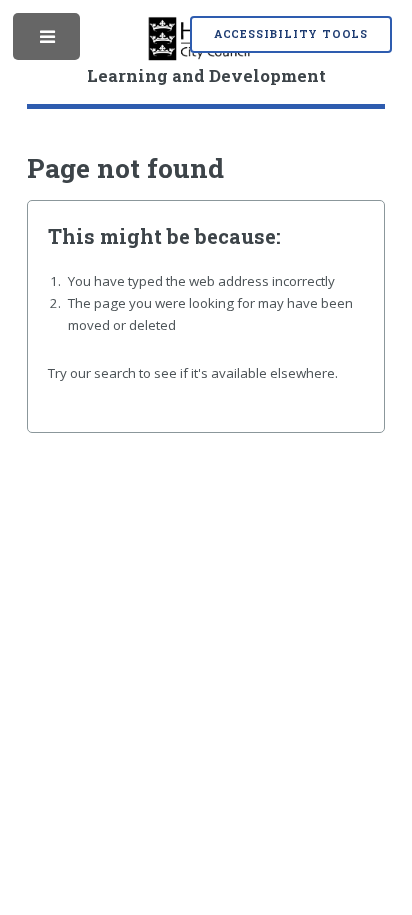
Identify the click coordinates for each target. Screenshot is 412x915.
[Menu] (48, 41)
